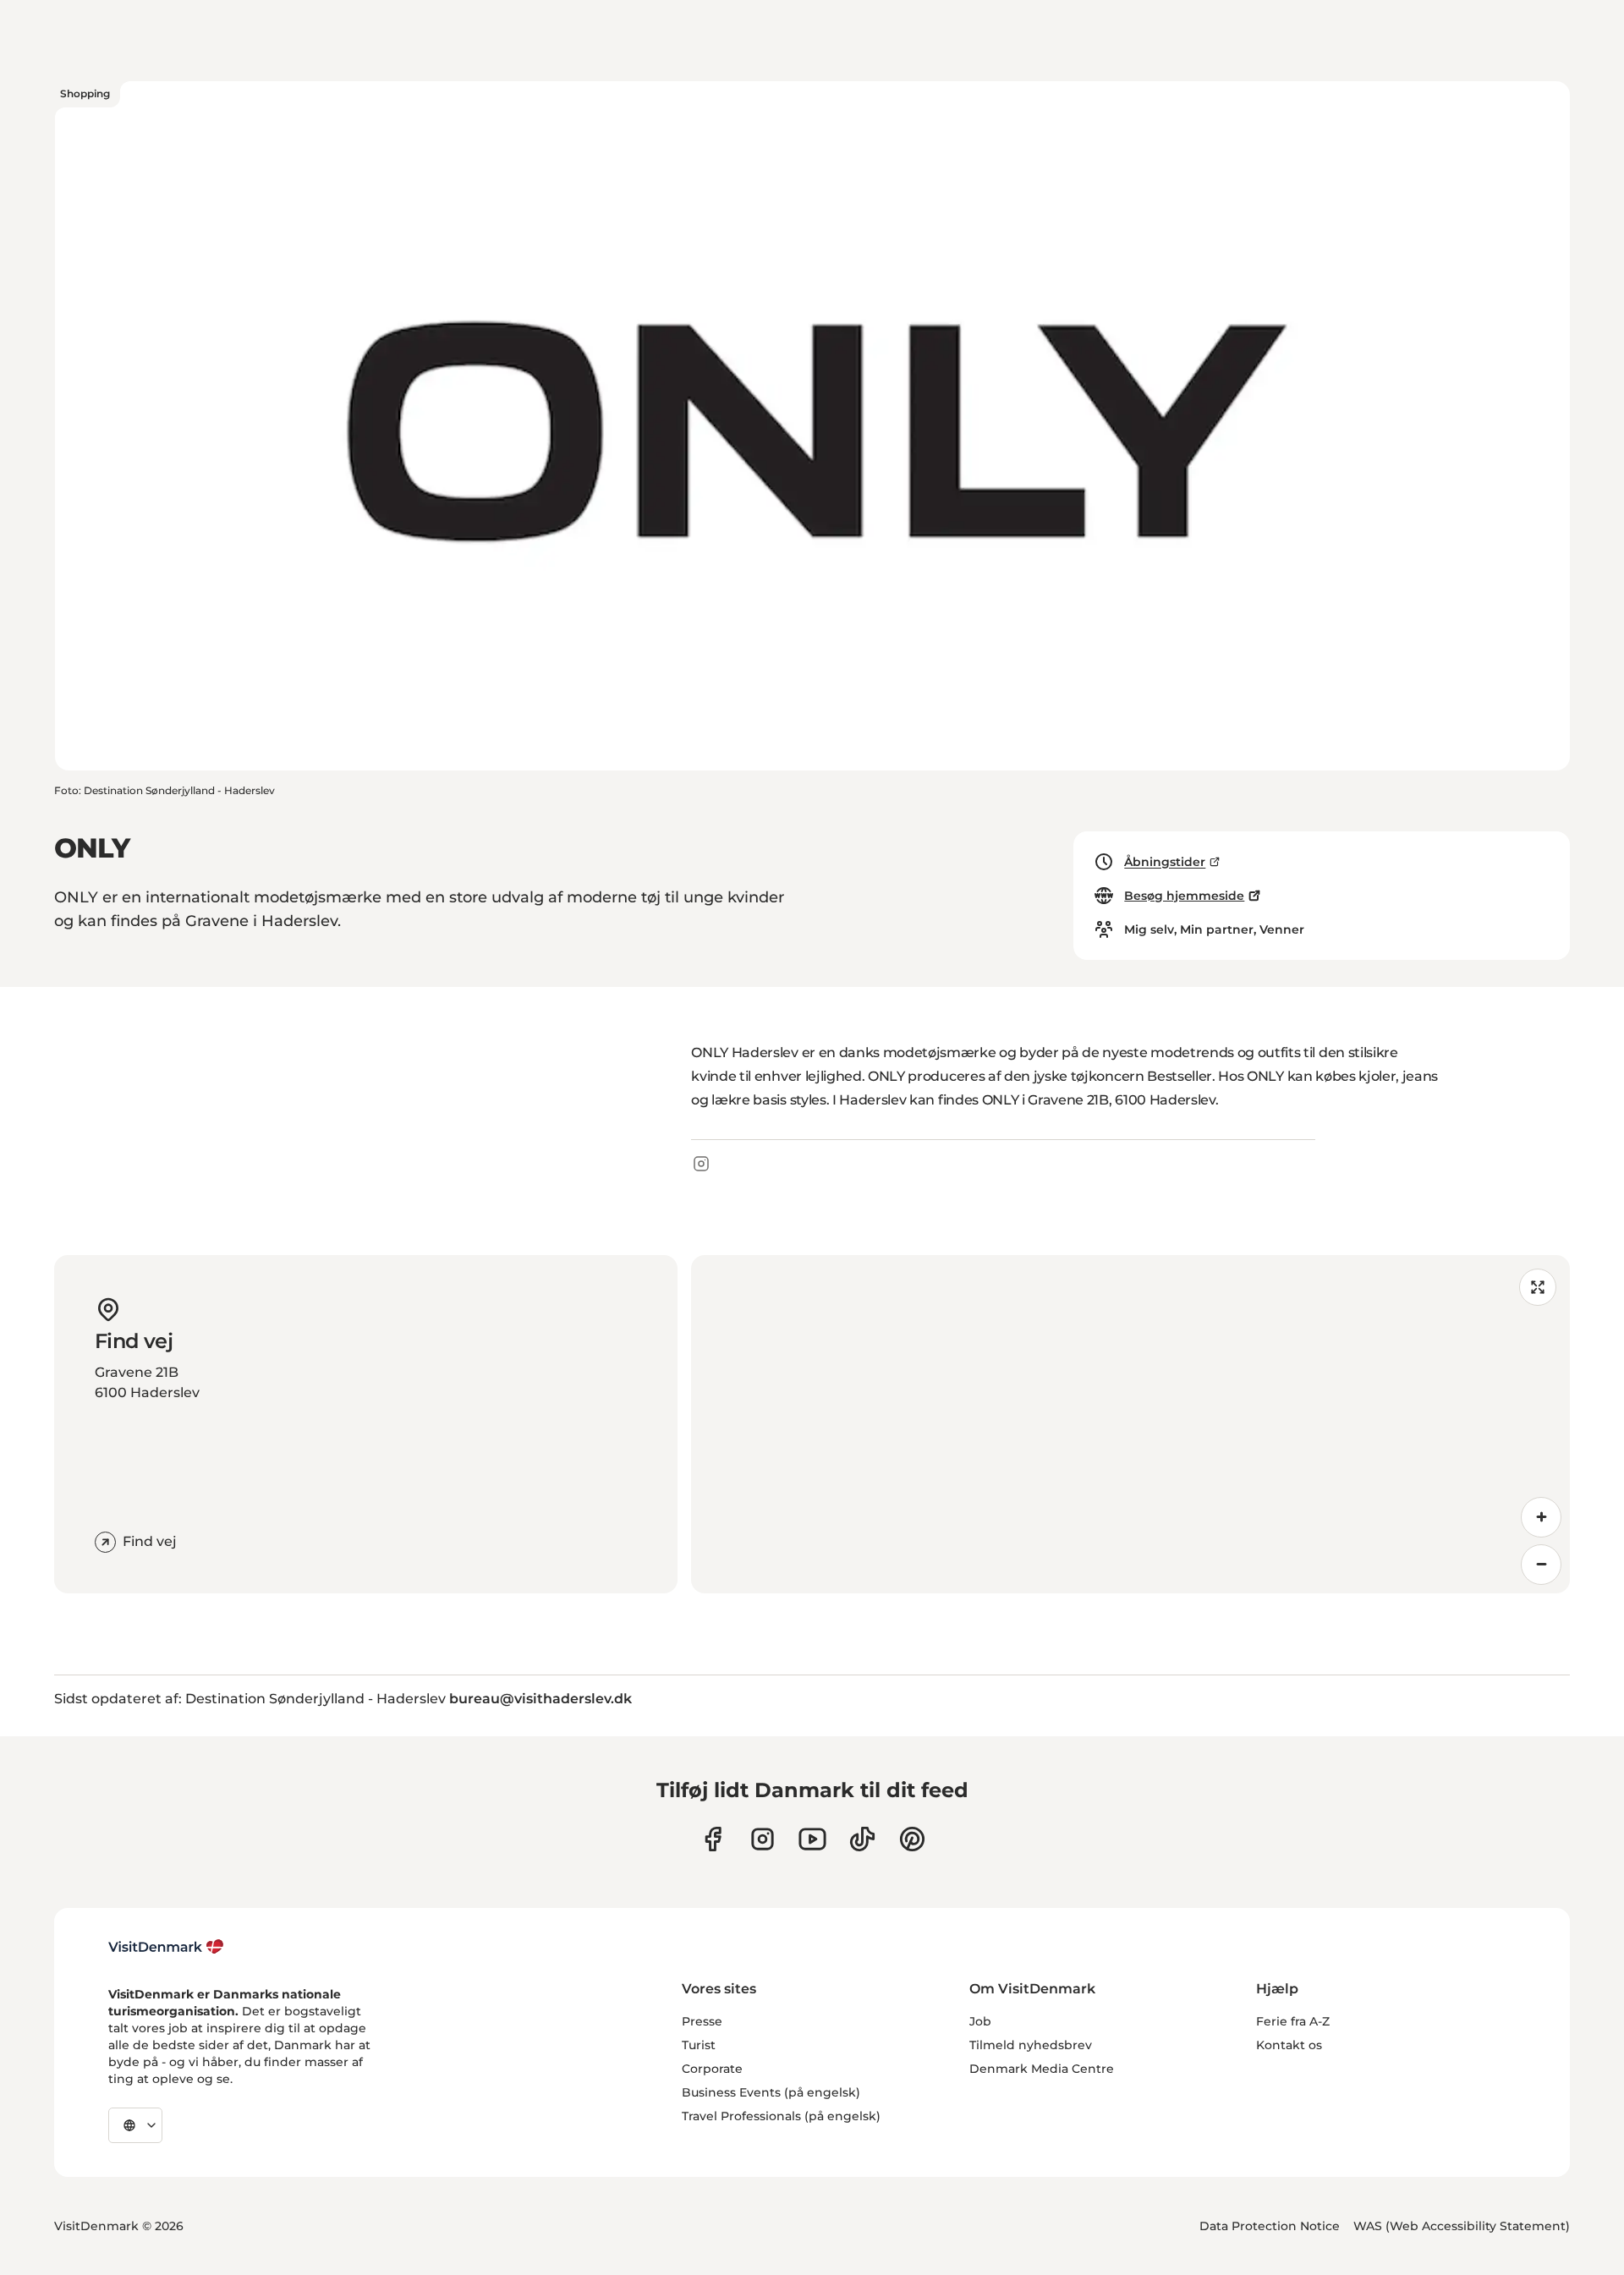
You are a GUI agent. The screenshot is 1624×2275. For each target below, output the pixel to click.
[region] (1130, 1424)
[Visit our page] (763, 1839)
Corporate (712, 2069)
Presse (702, 2021)
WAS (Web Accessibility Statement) (1462, 2226)
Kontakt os (1289, 2045)
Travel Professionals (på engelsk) (781, 2116)
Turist (699, 2045)
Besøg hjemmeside (1184, 896)
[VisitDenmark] (166, 1947)
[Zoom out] (1541, 1565)
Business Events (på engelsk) (771, 2092)
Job (980, 2021)
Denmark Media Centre (1042, 2069)
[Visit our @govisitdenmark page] (862, 1839)
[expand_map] (1538, 1287)
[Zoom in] (1541, 1517)
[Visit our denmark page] (713, 1839)
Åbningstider (1165, 862)
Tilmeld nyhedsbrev (1031, 2045)
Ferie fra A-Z (1293, 2021)
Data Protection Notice (1270, 2226)
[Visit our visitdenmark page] (812, 1839)
